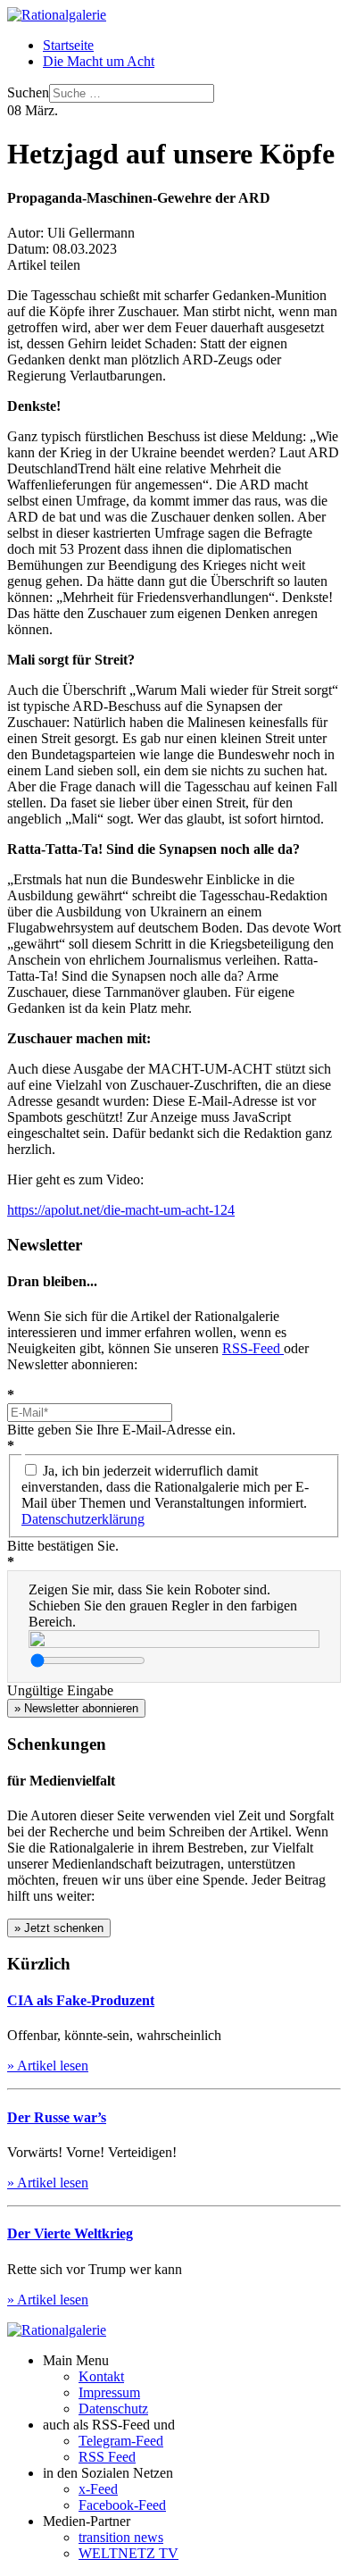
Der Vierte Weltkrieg (70, 2233)
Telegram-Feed (121, 2441)
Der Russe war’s (57, 2117)
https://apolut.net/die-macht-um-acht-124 (121, 1210)
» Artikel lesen (48, 2066)
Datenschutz (113, 2409)
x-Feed (98, 2489)
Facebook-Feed (122, 2505)
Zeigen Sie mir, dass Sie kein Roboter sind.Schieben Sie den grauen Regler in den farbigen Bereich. (163, 1606)
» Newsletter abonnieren (76, 1708)
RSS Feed (107, 2457)
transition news (121, 2537)
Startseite (68, 45)
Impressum (109, 2392)
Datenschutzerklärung (83, 1519)
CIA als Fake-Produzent (81, 2000)
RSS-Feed (253, 1348)
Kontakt (101, 2376)
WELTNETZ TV (128, 2553)
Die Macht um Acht (99, 61)
